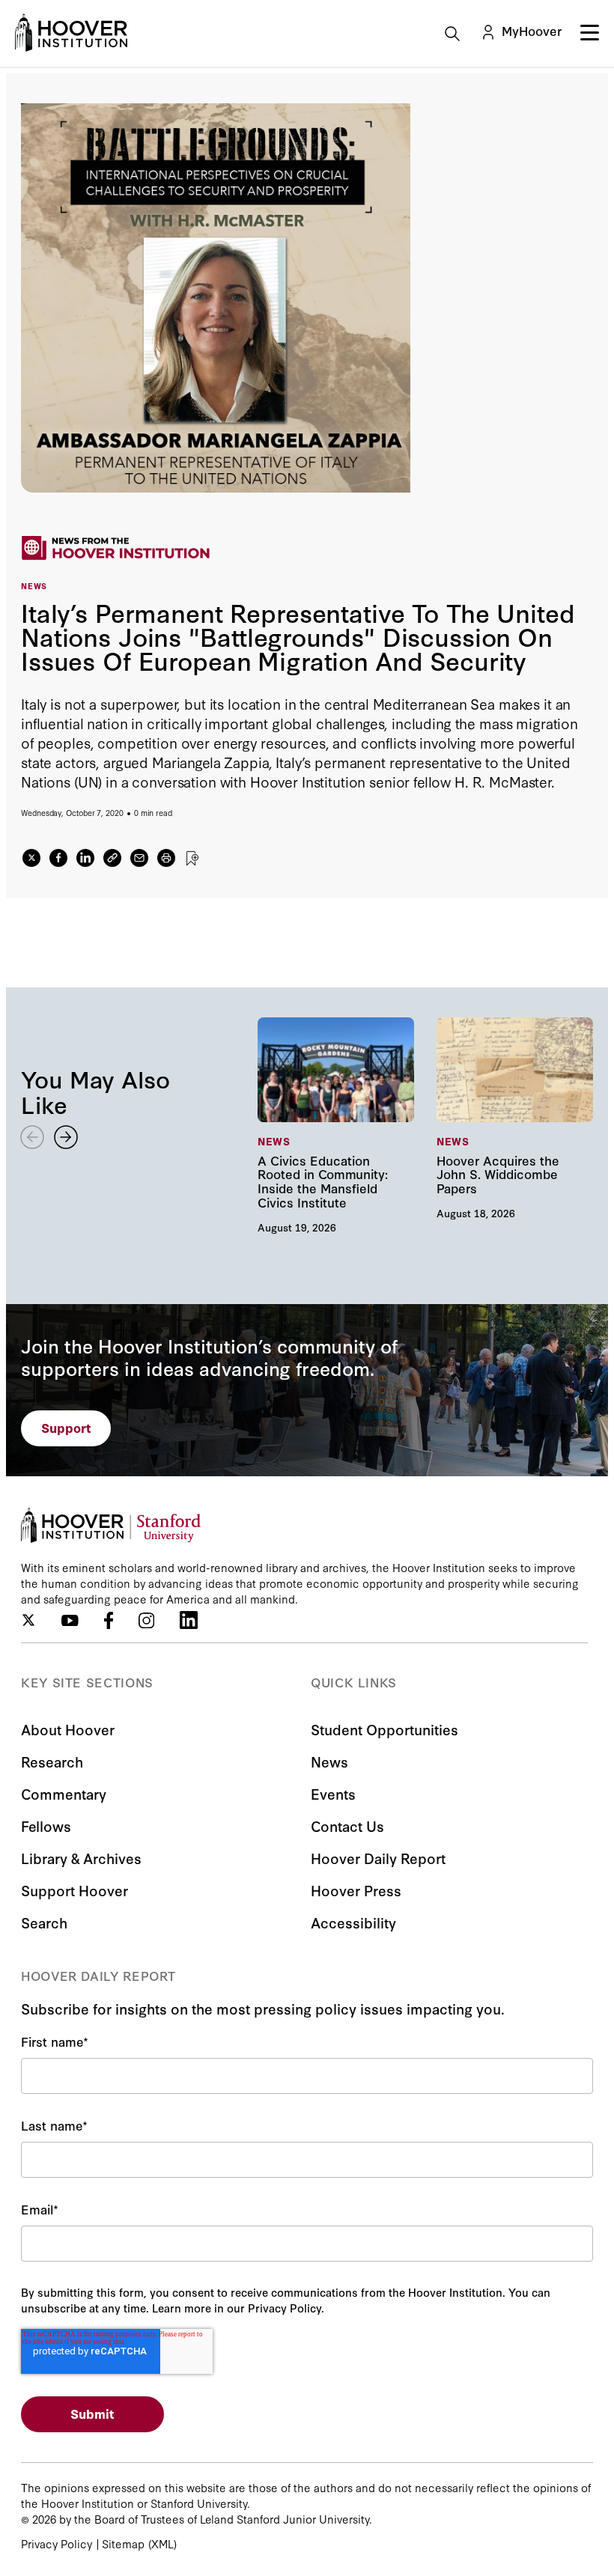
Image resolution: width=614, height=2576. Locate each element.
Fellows (46, 1826)
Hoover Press (356, 1890)
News (329, 1761)
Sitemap (123, 2543)
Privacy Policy (57, 2543)
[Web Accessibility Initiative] (71, 33)
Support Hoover (75, 1890)
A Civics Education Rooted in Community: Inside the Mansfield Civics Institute (336, 1125)
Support (66, 1427)
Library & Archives (81, 1858)
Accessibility (353, 1922)
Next (66, 1137)
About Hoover (68, 1729)
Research (52, 1761)
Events (333, 1793)
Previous (32, 1137)
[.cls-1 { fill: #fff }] (112, 858)
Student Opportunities (384, 1729)
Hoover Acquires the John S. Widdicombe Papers (515, 1118)
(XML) (162, 2543)
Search (44, 1922)
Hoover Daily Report (378, 1858)
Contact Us (347, 1826)
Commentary (64, 1793)
